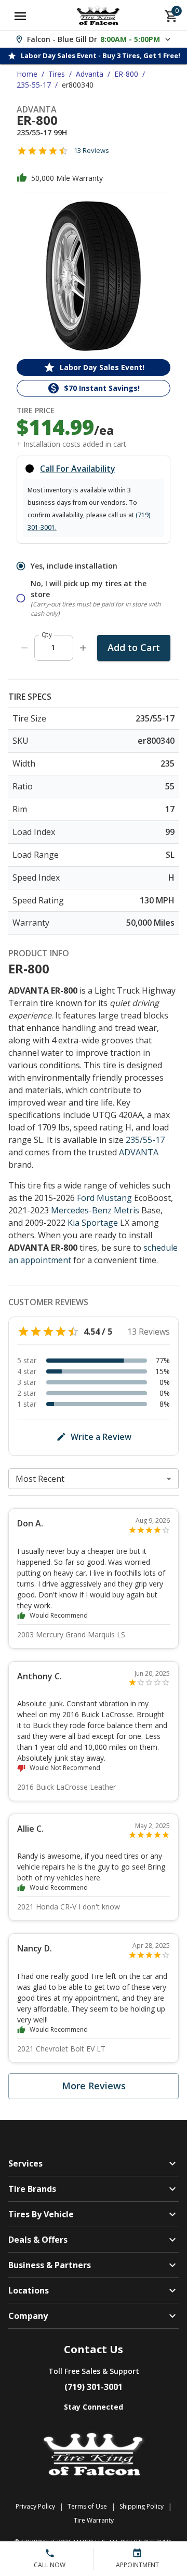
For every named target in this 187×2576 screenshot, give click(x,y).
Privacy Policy (35, 2506)
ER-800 (126, 74)
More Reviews (94, 2086)
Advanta (90, 74)
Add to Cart (134, 647)
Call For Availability (78, 469)
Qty (47, 635)
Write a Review (101, 1437)
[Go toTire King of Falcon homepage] (98, 16)
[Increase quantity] (83, 648)
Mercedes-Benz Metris (95, 1210)
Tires (57, 74)
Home (27, 74)
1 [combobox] (53, 647)
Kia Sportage (93, 1223)
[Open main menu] (20, 16)
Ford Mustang (104, 1198)
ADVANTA (139, 1152)
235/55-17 (145, 1140)
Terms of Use (87, 2506)
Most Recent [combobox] (40, 1479)
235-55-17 (34, 85)
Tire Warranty (94, 2520)
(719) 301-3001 (94, 2387)
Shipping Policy (142, 2506)
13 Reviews (91, 150)
